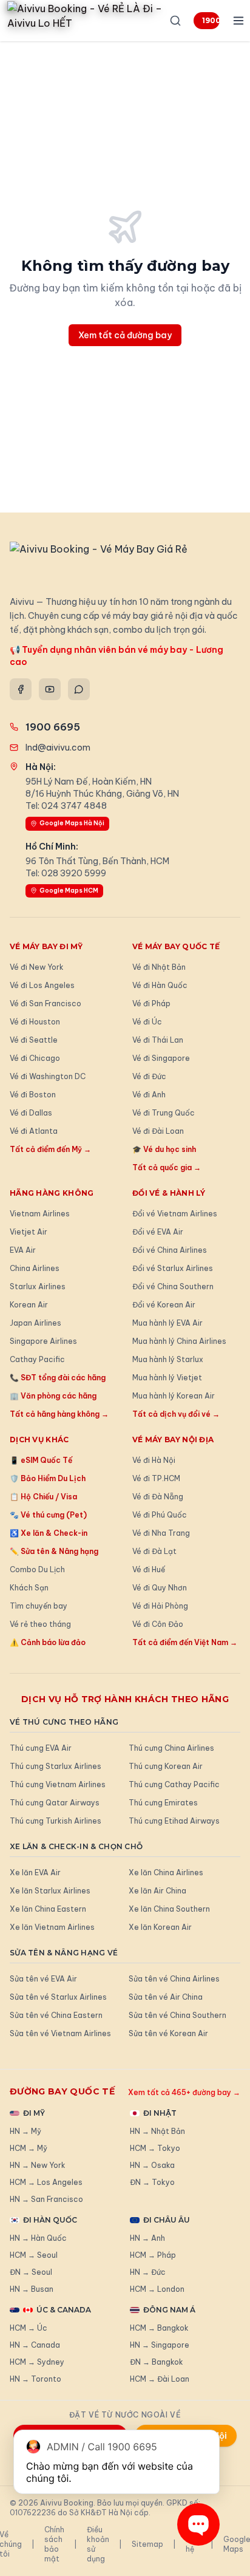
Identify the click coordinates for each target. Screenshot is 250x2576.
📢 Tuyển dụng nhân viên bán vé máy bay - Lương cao (117, 656)
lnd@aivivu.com (58, 748)
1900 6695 (211, 20)
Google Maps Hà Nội (72, 823)
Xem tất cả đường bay (125, 335)
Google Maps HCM (69, 891)
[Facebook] (21, 689)
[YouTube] (50, 689)
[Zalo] (79, 689)
